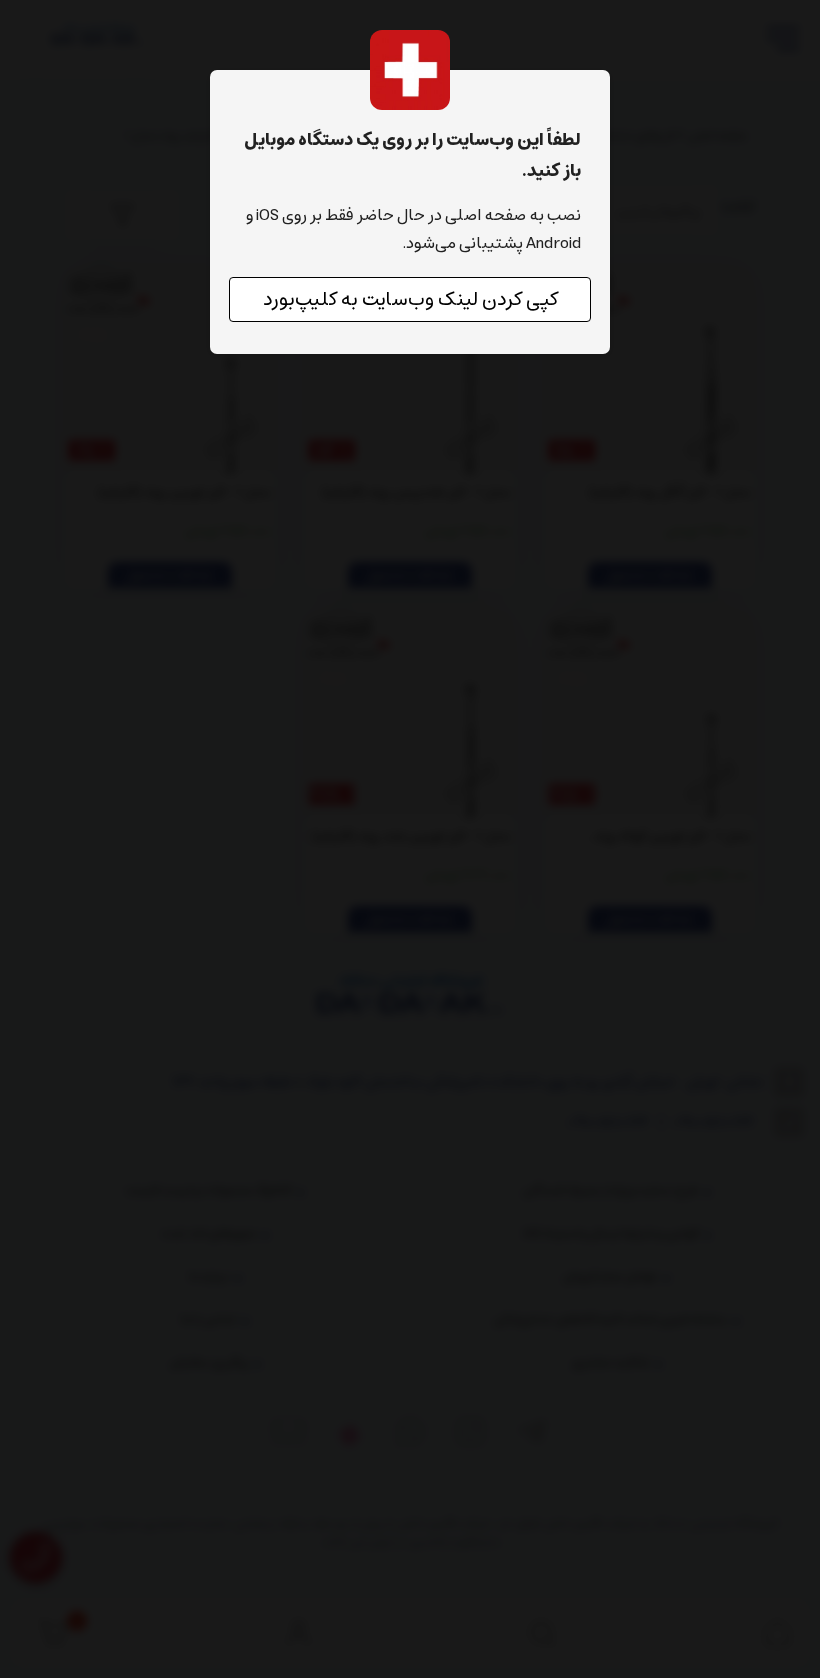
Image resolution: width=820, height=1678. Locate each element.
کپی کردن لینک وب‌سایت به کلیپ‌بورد (410, 299)
